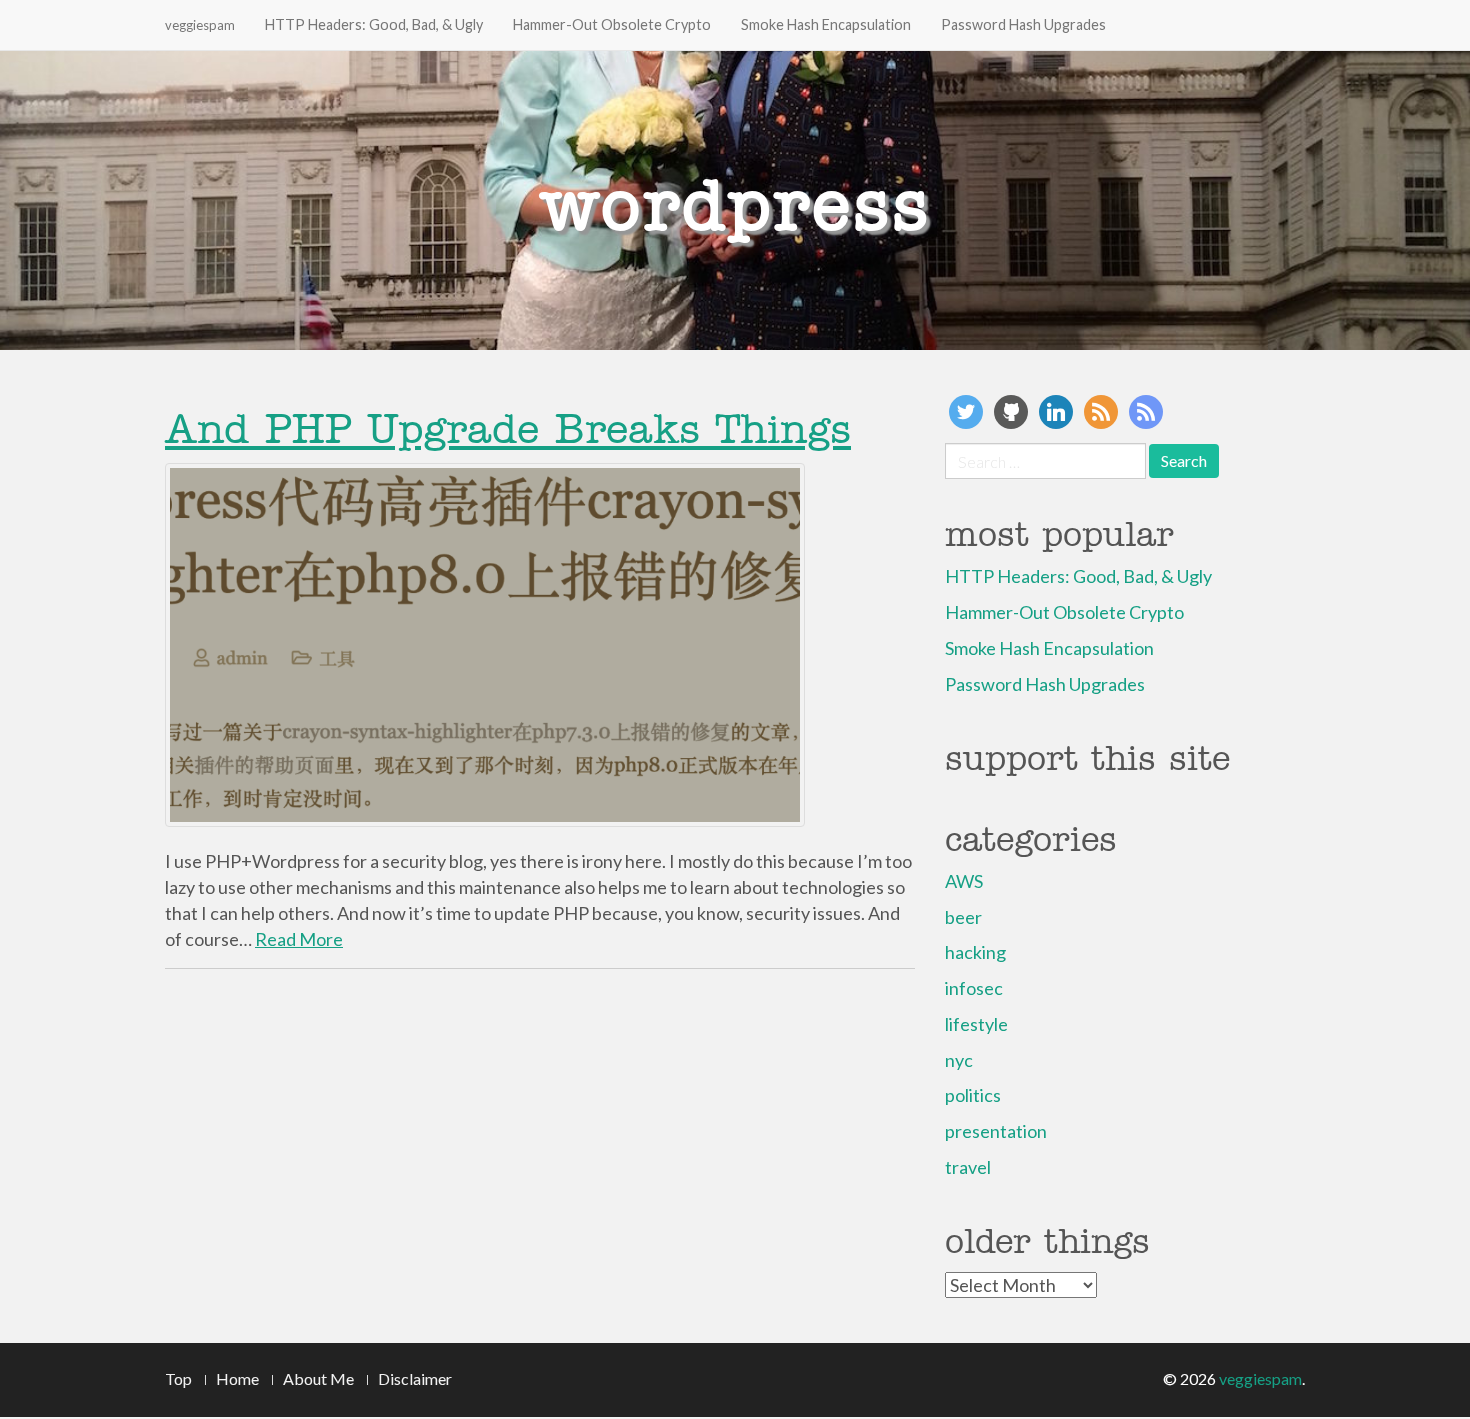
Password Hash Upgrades (1023, 24)
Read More (299, 939)
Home (237, 1378)
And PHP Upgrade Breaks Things (508, 429)
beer (963, 917)
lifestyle (976, 1024)
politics (973, 1095)
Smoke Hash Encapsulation (826, 24)
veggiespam (200, 25)
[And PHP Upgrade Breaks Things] (540, 645)
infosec (974, 988)
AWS (964, 881)
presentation (996, 1131)
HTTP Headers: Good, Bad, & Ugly (374, 24)
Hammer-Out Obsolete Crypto (612, 24)
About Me (318, 1378)
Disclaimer (415, 1378)
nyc (959, 1060)
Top (178, 1378)
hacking (975, 952)
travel (968, 1167)
